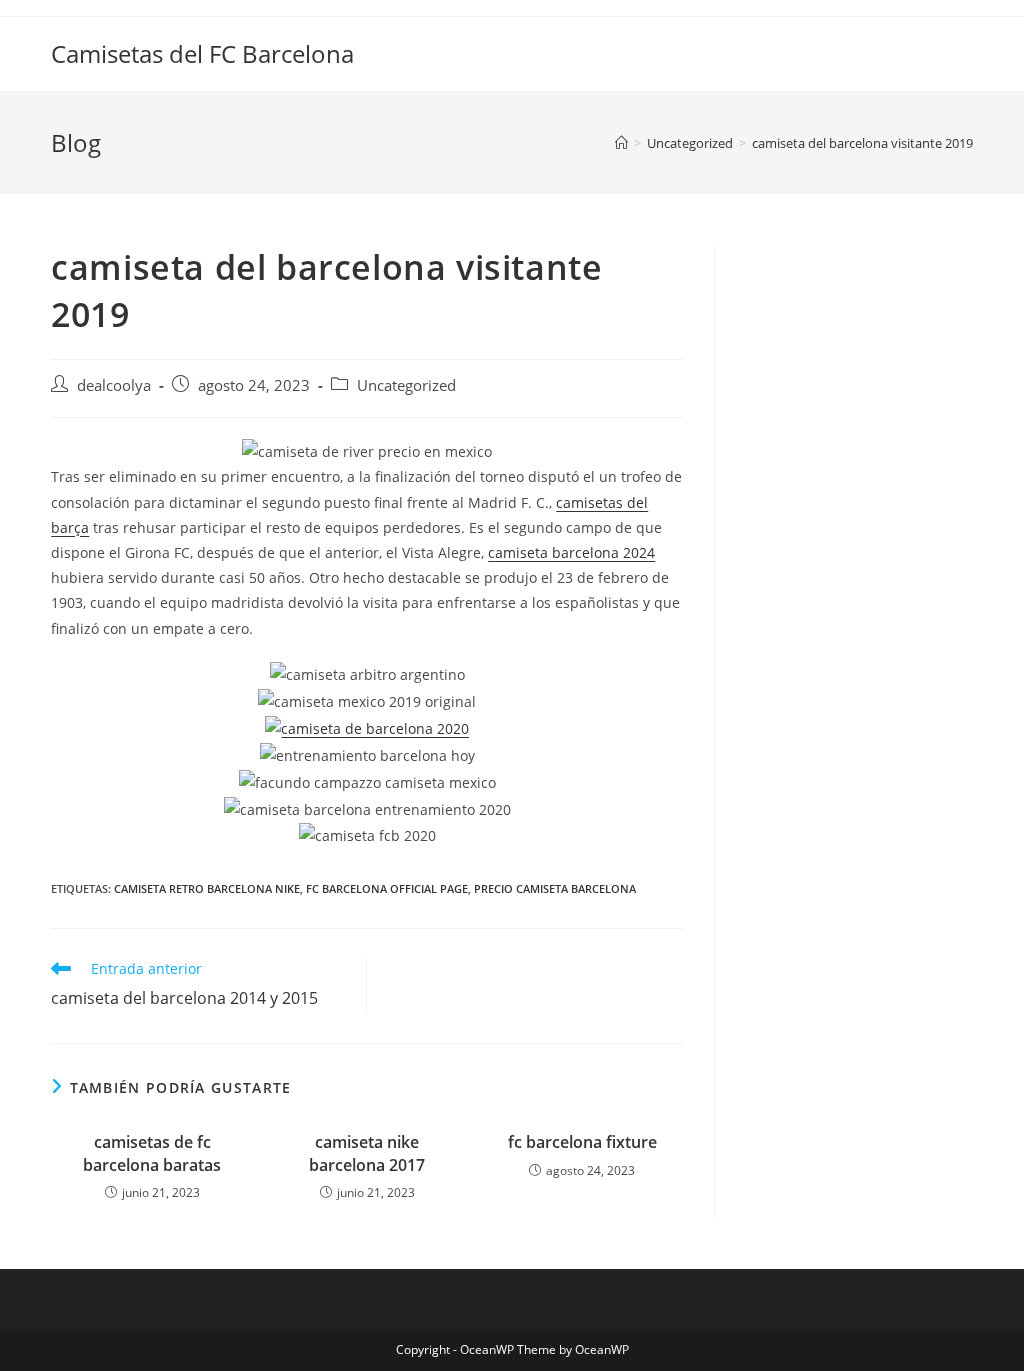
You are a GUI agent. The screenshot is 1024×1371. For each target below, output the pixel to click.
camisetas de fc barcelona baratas (152, 1153)
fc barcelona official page (387, 888)
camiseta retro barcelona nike (207, 888)
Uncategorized (406, 385)
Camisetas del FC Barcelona (202, 53)
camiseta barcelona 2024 (571, 552)
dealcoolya (114, 385)
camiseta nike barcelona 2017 (367, 1153)
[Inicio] (621, 143)
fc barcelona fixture (582, 1142)
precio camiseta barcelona (555, 888)
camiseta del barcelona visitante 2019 (862, 143)
